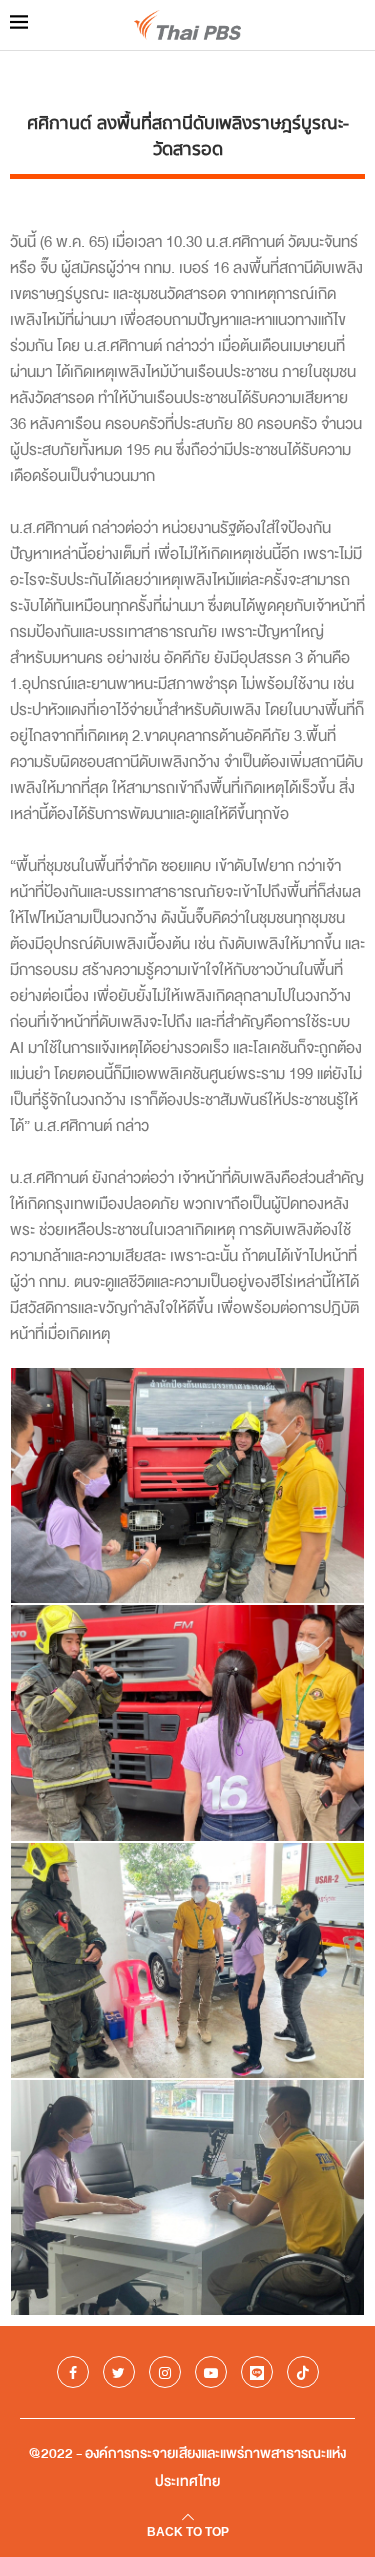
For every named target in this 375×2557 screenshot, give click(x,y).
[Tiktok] (303, 2372)
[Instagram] (165, 2372)
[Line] (257, 2372)
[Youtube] (211, 2372)
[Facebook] (73, 2372)
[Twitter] (119, 2372)
